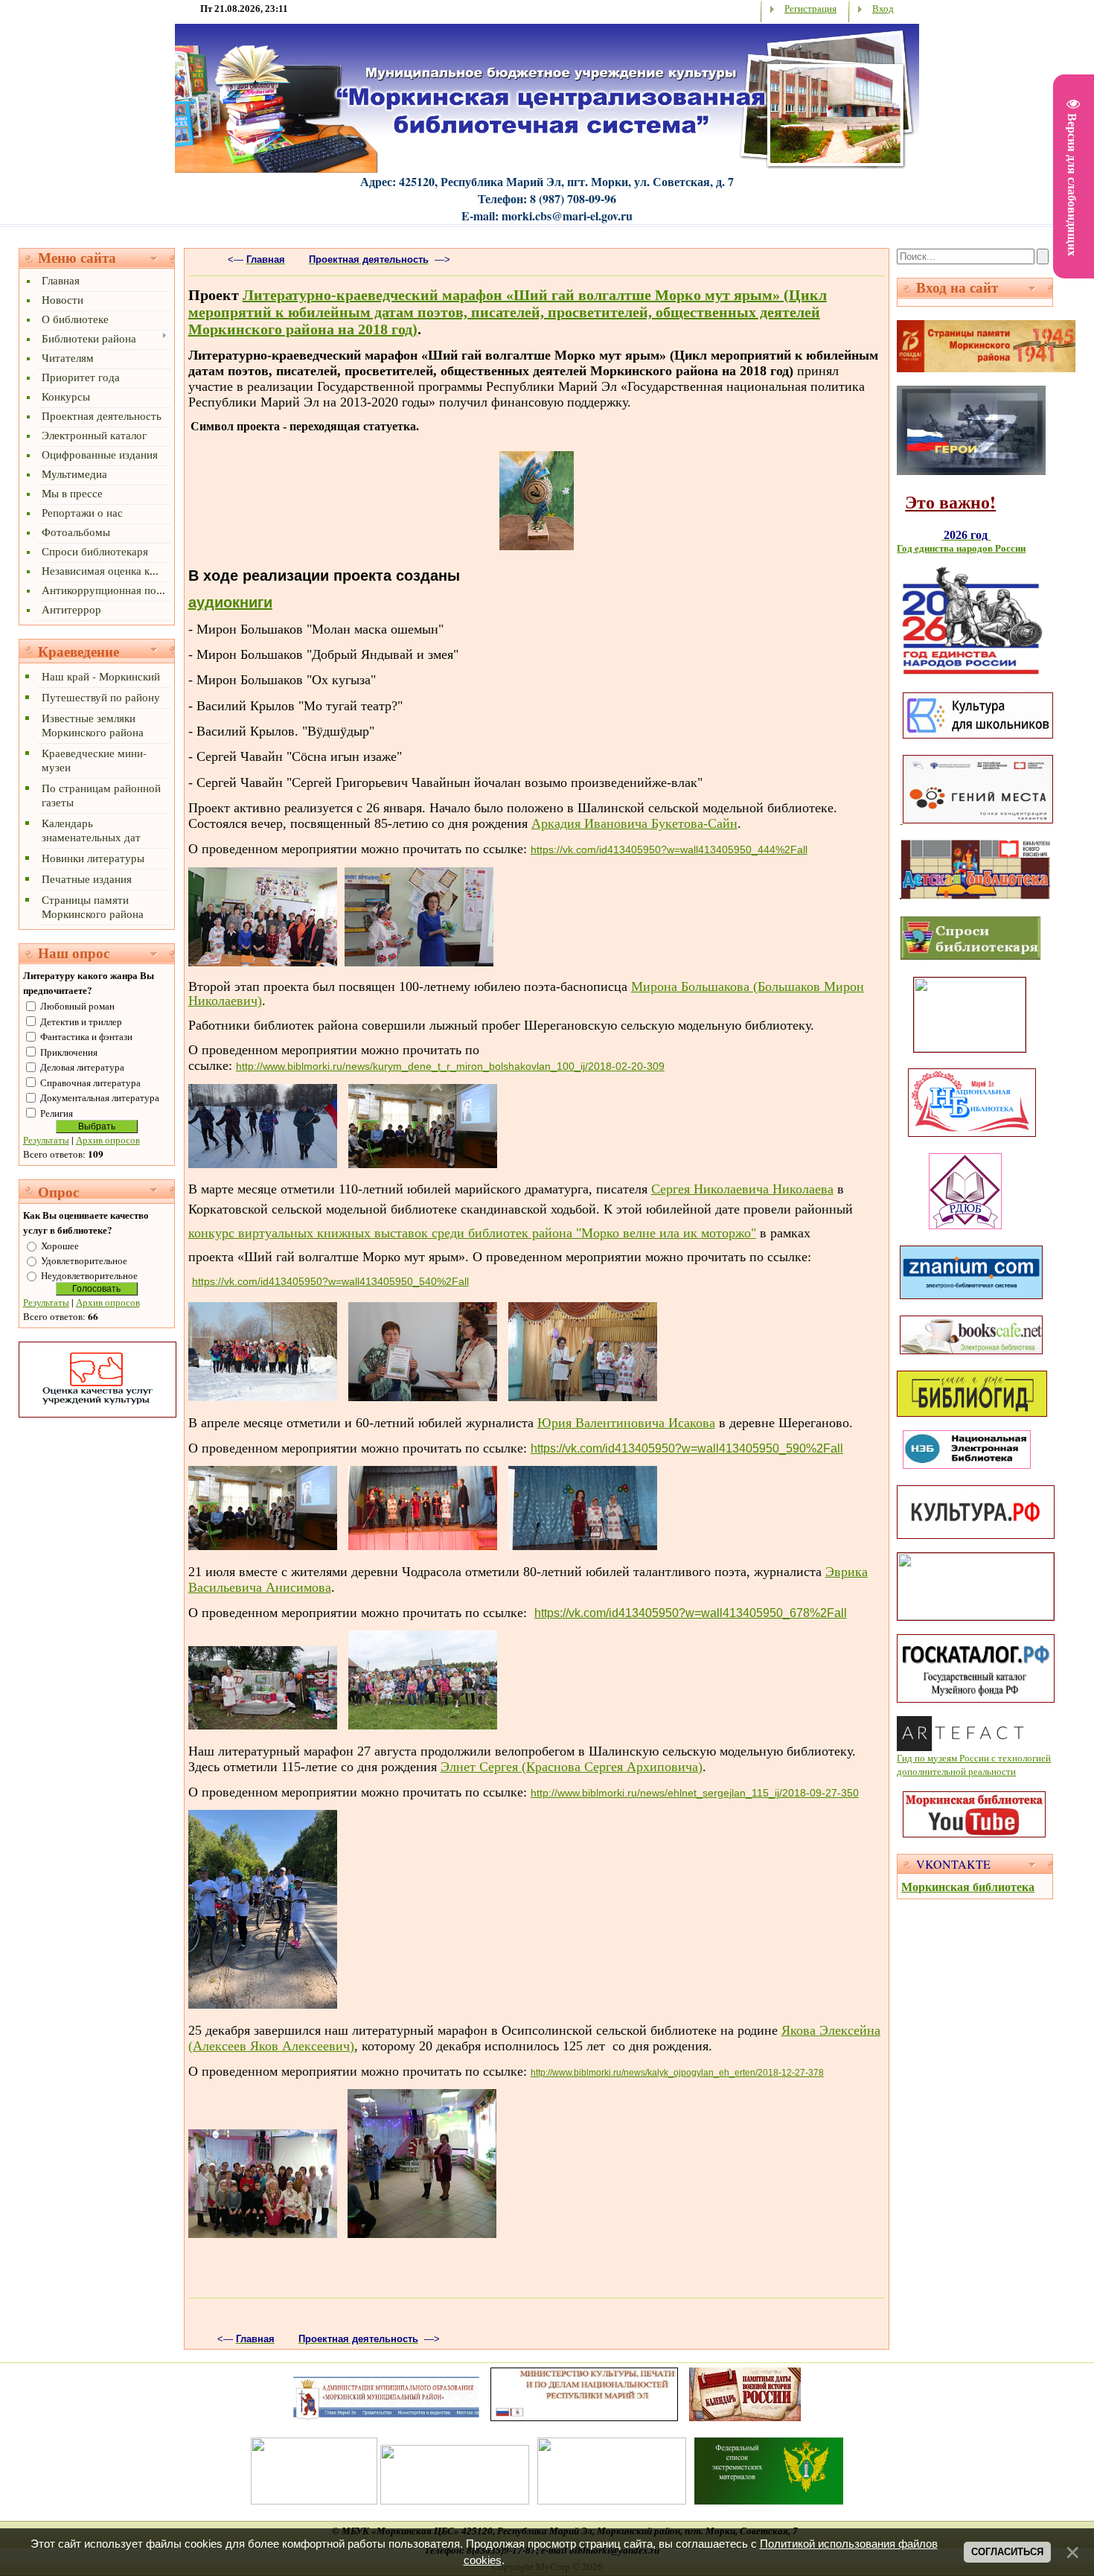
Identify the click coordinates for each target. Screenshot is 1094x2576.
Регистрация (810, 8)
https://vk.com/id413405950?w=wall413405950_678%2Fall (691, 1613)
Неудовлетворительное (89, 1275)
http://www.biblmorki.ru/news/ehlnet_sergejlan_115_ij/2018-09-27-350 (695, 1793)
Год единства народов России (961, 548)
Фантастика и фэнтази (86, 1036)
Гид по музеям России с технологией (974, 1758)
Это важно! (950, 501)
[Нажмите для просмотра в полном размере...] (537, 546)
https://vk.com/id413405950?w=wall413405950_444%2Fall (669, 849)
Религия (57, 1113)
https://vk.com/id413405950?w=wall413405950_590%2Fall (687, 1448)
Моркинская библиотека (968, 1886)
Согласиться (1007, 2552)
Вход (883, 8)
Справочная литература (90, 1083)
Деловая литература (82, 1067)
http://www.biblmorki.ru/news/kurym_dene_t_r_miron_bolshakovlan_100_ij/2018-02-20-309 (450, 1066)
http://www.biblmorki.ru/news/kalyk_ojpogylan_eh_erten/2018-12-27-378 (677, 2073)
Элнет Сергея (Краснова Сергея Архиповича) (572, 1767)
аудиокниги (230, 602)
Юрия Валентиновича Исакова (626, 1423)
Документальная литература (100, 1097)
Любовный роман (77, 1006)
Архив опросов (108, 1140)
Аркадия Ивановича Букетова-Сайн (634, 823)
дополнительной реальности (956, 1771)
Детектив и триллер (81, 1021)
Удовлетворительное (84, 1260)
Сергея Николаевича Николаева (742, 1189)
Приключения (69, 1052)
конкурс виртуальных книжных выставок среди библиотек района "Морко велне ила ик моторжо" (472, 1233)
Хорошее (60, 1246)
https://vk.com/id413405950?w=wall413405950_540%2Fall (330, 1281)
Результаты (46, 1140)
